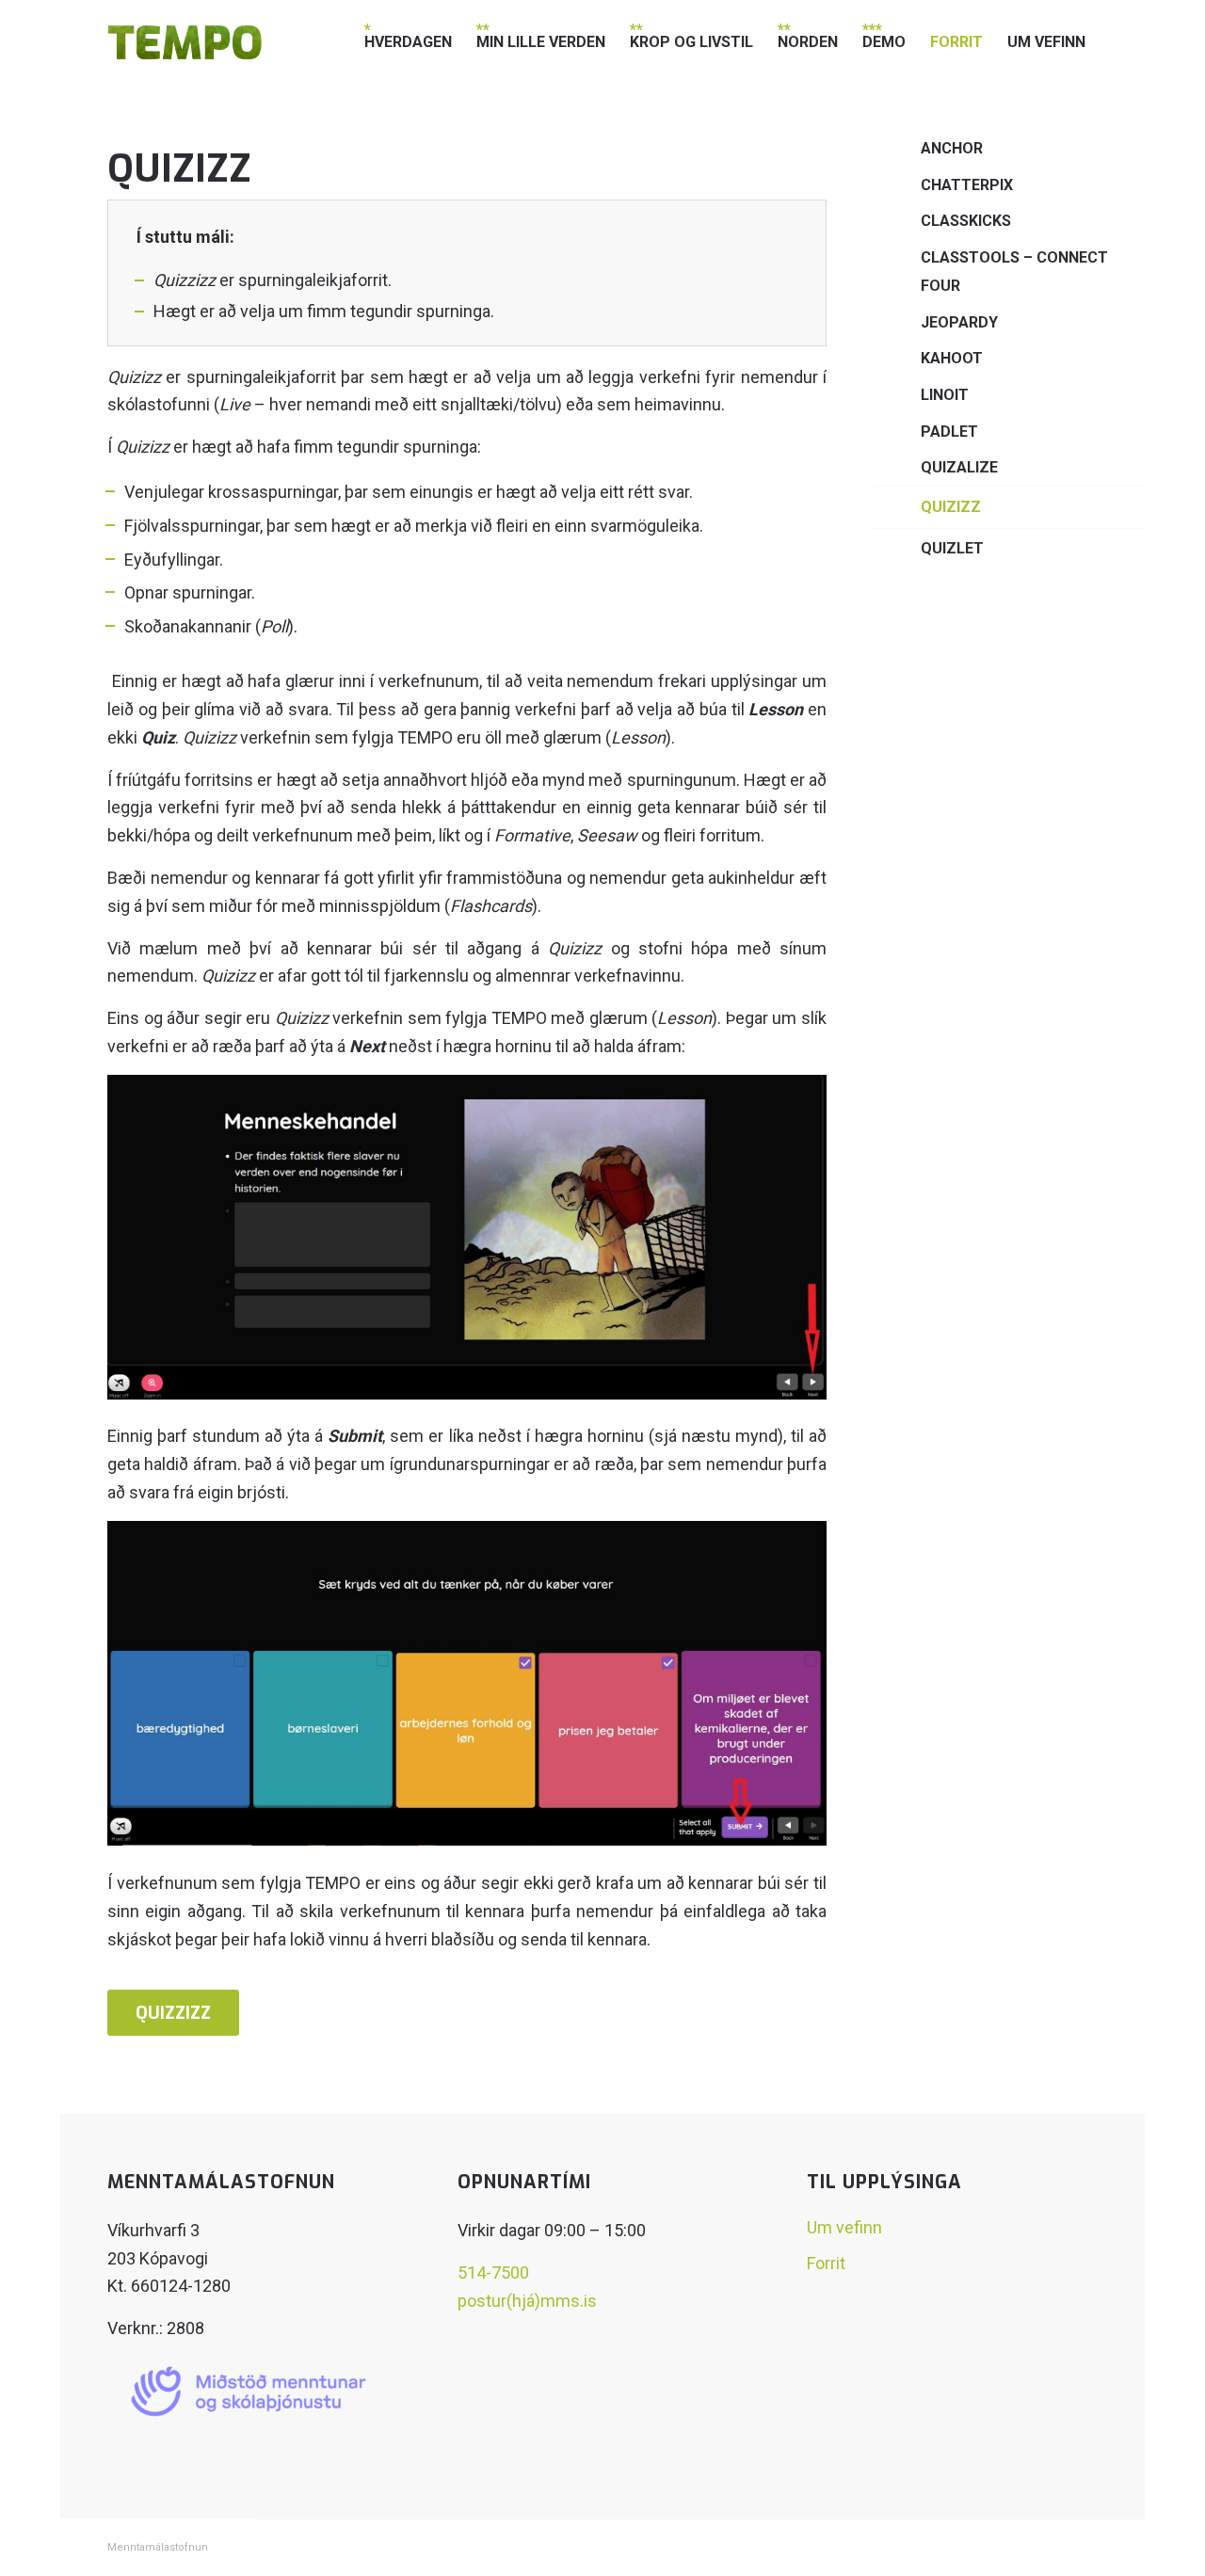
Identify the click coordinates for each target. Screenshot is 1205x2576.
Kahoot (952, 358)
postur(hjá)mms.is (527, 2301)
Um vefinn (844, 2227)
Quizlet (952, 548)
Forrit (826, 2263)
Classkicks (966, 221)
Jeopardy (959, 322)
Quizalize (959, 467)
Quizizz (951, 507)
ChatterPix (967, 185)
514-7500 (493, 2272)
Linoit (945, 395)
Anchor (952, 148)
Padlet (949, 432)
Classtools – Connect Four (1014, 272)
